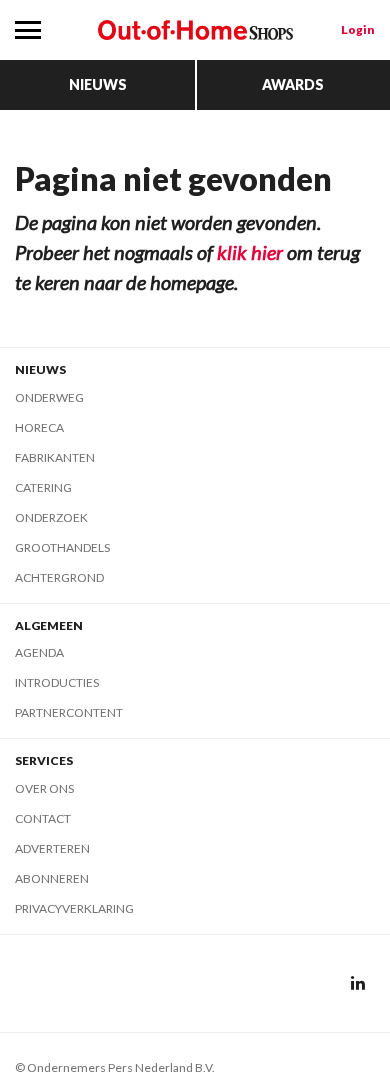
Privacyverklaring (74, 908)
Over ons (44, 788)
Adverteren (52, 848)
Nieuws (98, 84)
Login (358, 29)
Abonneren (52, 878)
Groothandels (62, 547)
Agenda (39, 652)
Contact (43, 818)
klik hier (250, 252)
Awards (293, 84)
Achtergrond (59, 577)
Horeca (39, 427)
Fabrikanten (55, 457)
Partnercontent (69, 712)
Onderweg (49, 397)
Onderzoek (51, 517)
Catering (43, 487)
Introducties (57, 682)
